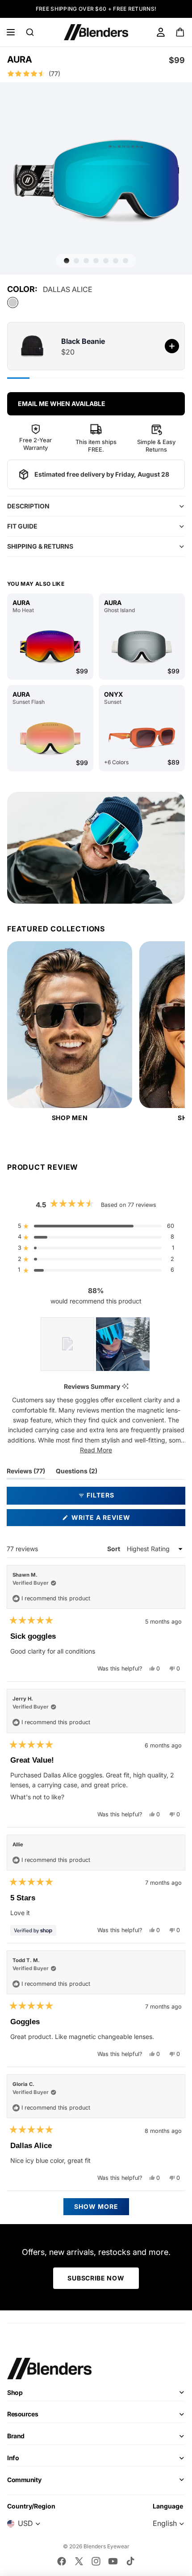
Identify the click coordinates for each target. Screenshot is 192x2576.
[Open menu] (11, 32)
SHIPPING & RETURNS (40, 546)
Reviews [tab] (26, 1473)
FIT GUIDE (22, 526)
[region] (96, 1344)
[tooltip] (125, 1387)
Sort (114, 1549)
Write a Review (117, 1520)
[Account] (161, 32)
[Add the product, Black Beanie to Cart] (172, 346)
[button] (96, 74)
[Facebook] (62, 2561)
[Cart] (181, 32)
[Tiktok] (130, 2561)
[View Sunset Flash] (50, 738)
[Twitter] (79, 2561)
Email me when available (62, 404)
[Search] (30, 32)
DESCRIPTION (28, 506)
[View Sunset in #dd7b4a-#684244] (142, 738)
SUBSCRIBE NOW (96, 2278)
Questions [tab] (77, 1473)
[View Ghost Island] (142, 647)
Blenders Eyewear (106, 2546)
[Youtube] (113, 2561)
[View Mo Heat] (50, 647)
